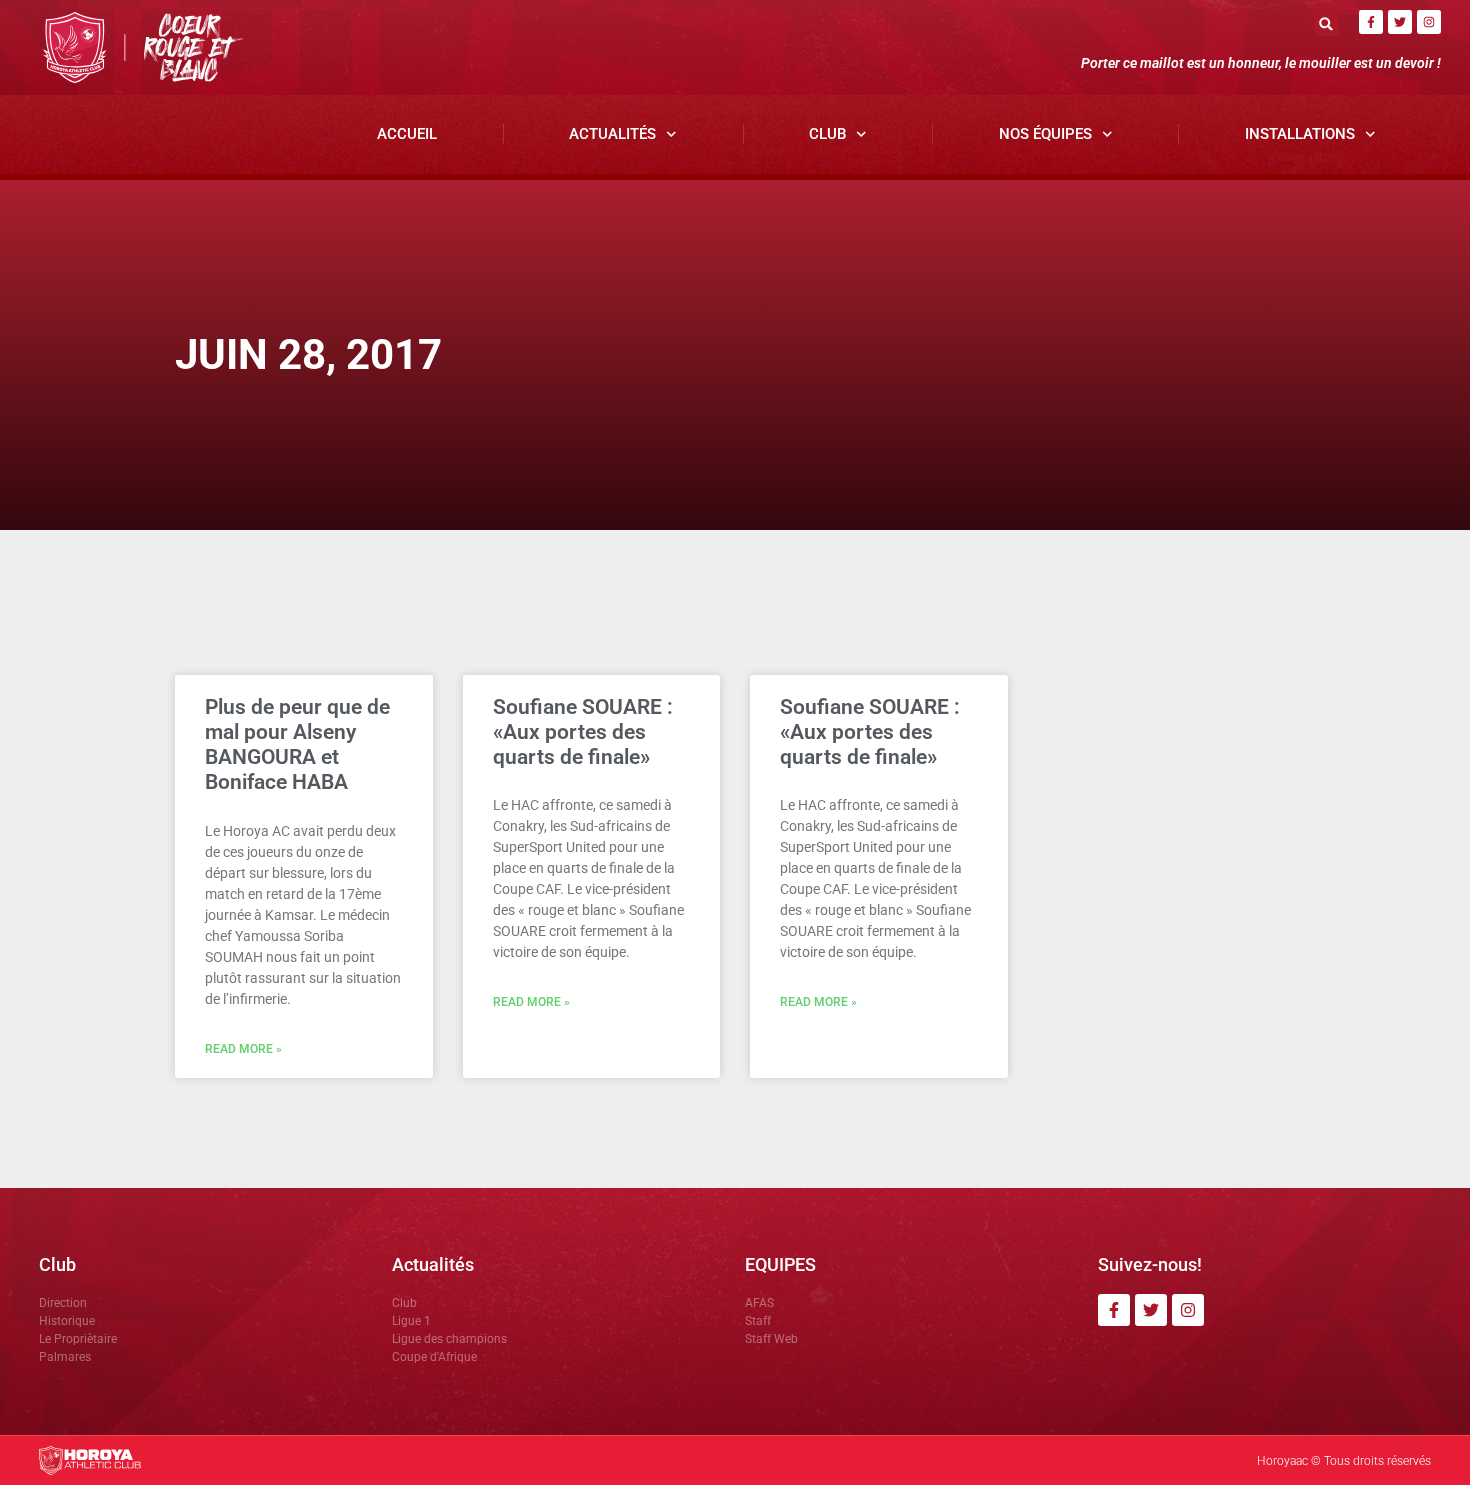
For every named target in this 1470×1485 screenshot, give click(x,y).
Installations (1300, 134)
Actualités (612, 134)
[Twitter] (1400, 22)
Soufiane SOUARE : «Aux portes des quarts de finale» (583, 732)
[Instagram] (1429, 22)
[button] (1326, 23)
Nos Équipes (1045, 134)
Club (827, 134)
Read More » (243, 1049)
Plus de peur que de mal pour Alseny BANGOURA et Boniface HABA (297, 745)
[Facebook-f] (1371, 22)
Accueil (407, 134)
